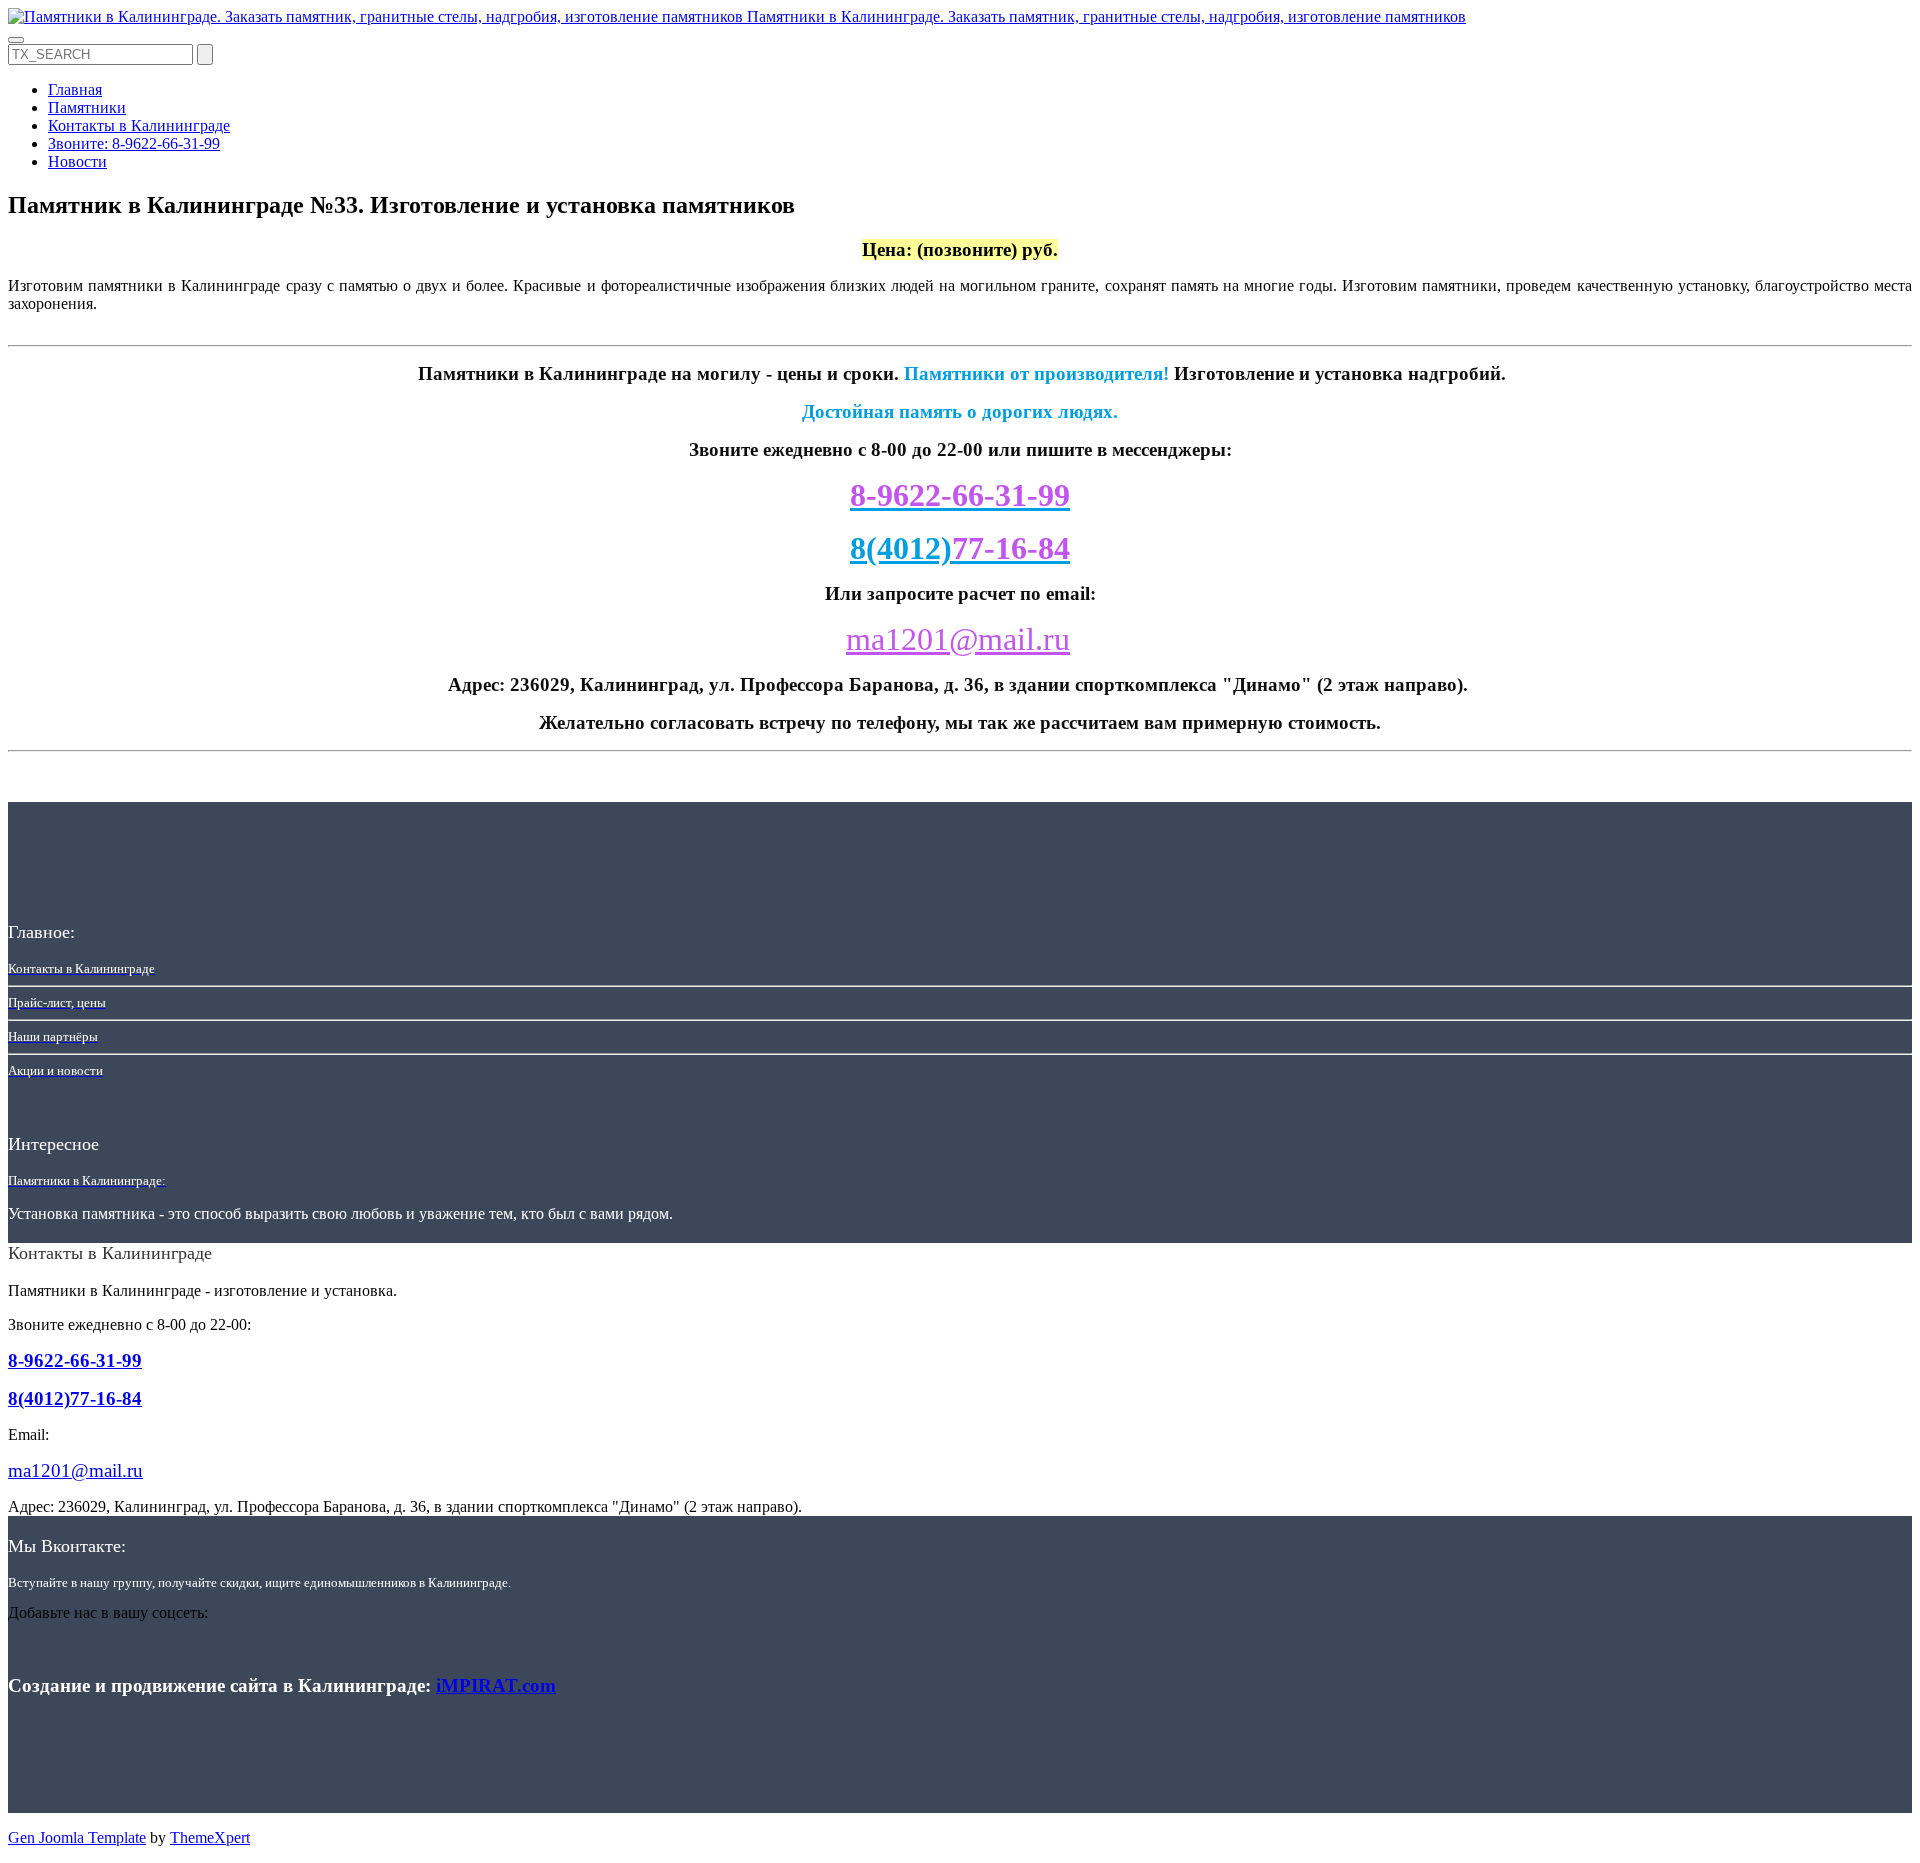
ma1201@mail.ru (958, 639)
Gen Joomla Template (77, 1837)
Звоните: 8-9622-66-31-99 (134, 143)
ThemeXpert (210, 1837)
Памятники (87, 107)
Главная (75, 89)
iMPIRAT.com (496, 1685)
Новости (77, 161)
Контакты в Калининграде (139, 125)
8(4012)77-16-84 (75, 1398)
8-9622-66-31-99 (75, 1360)
